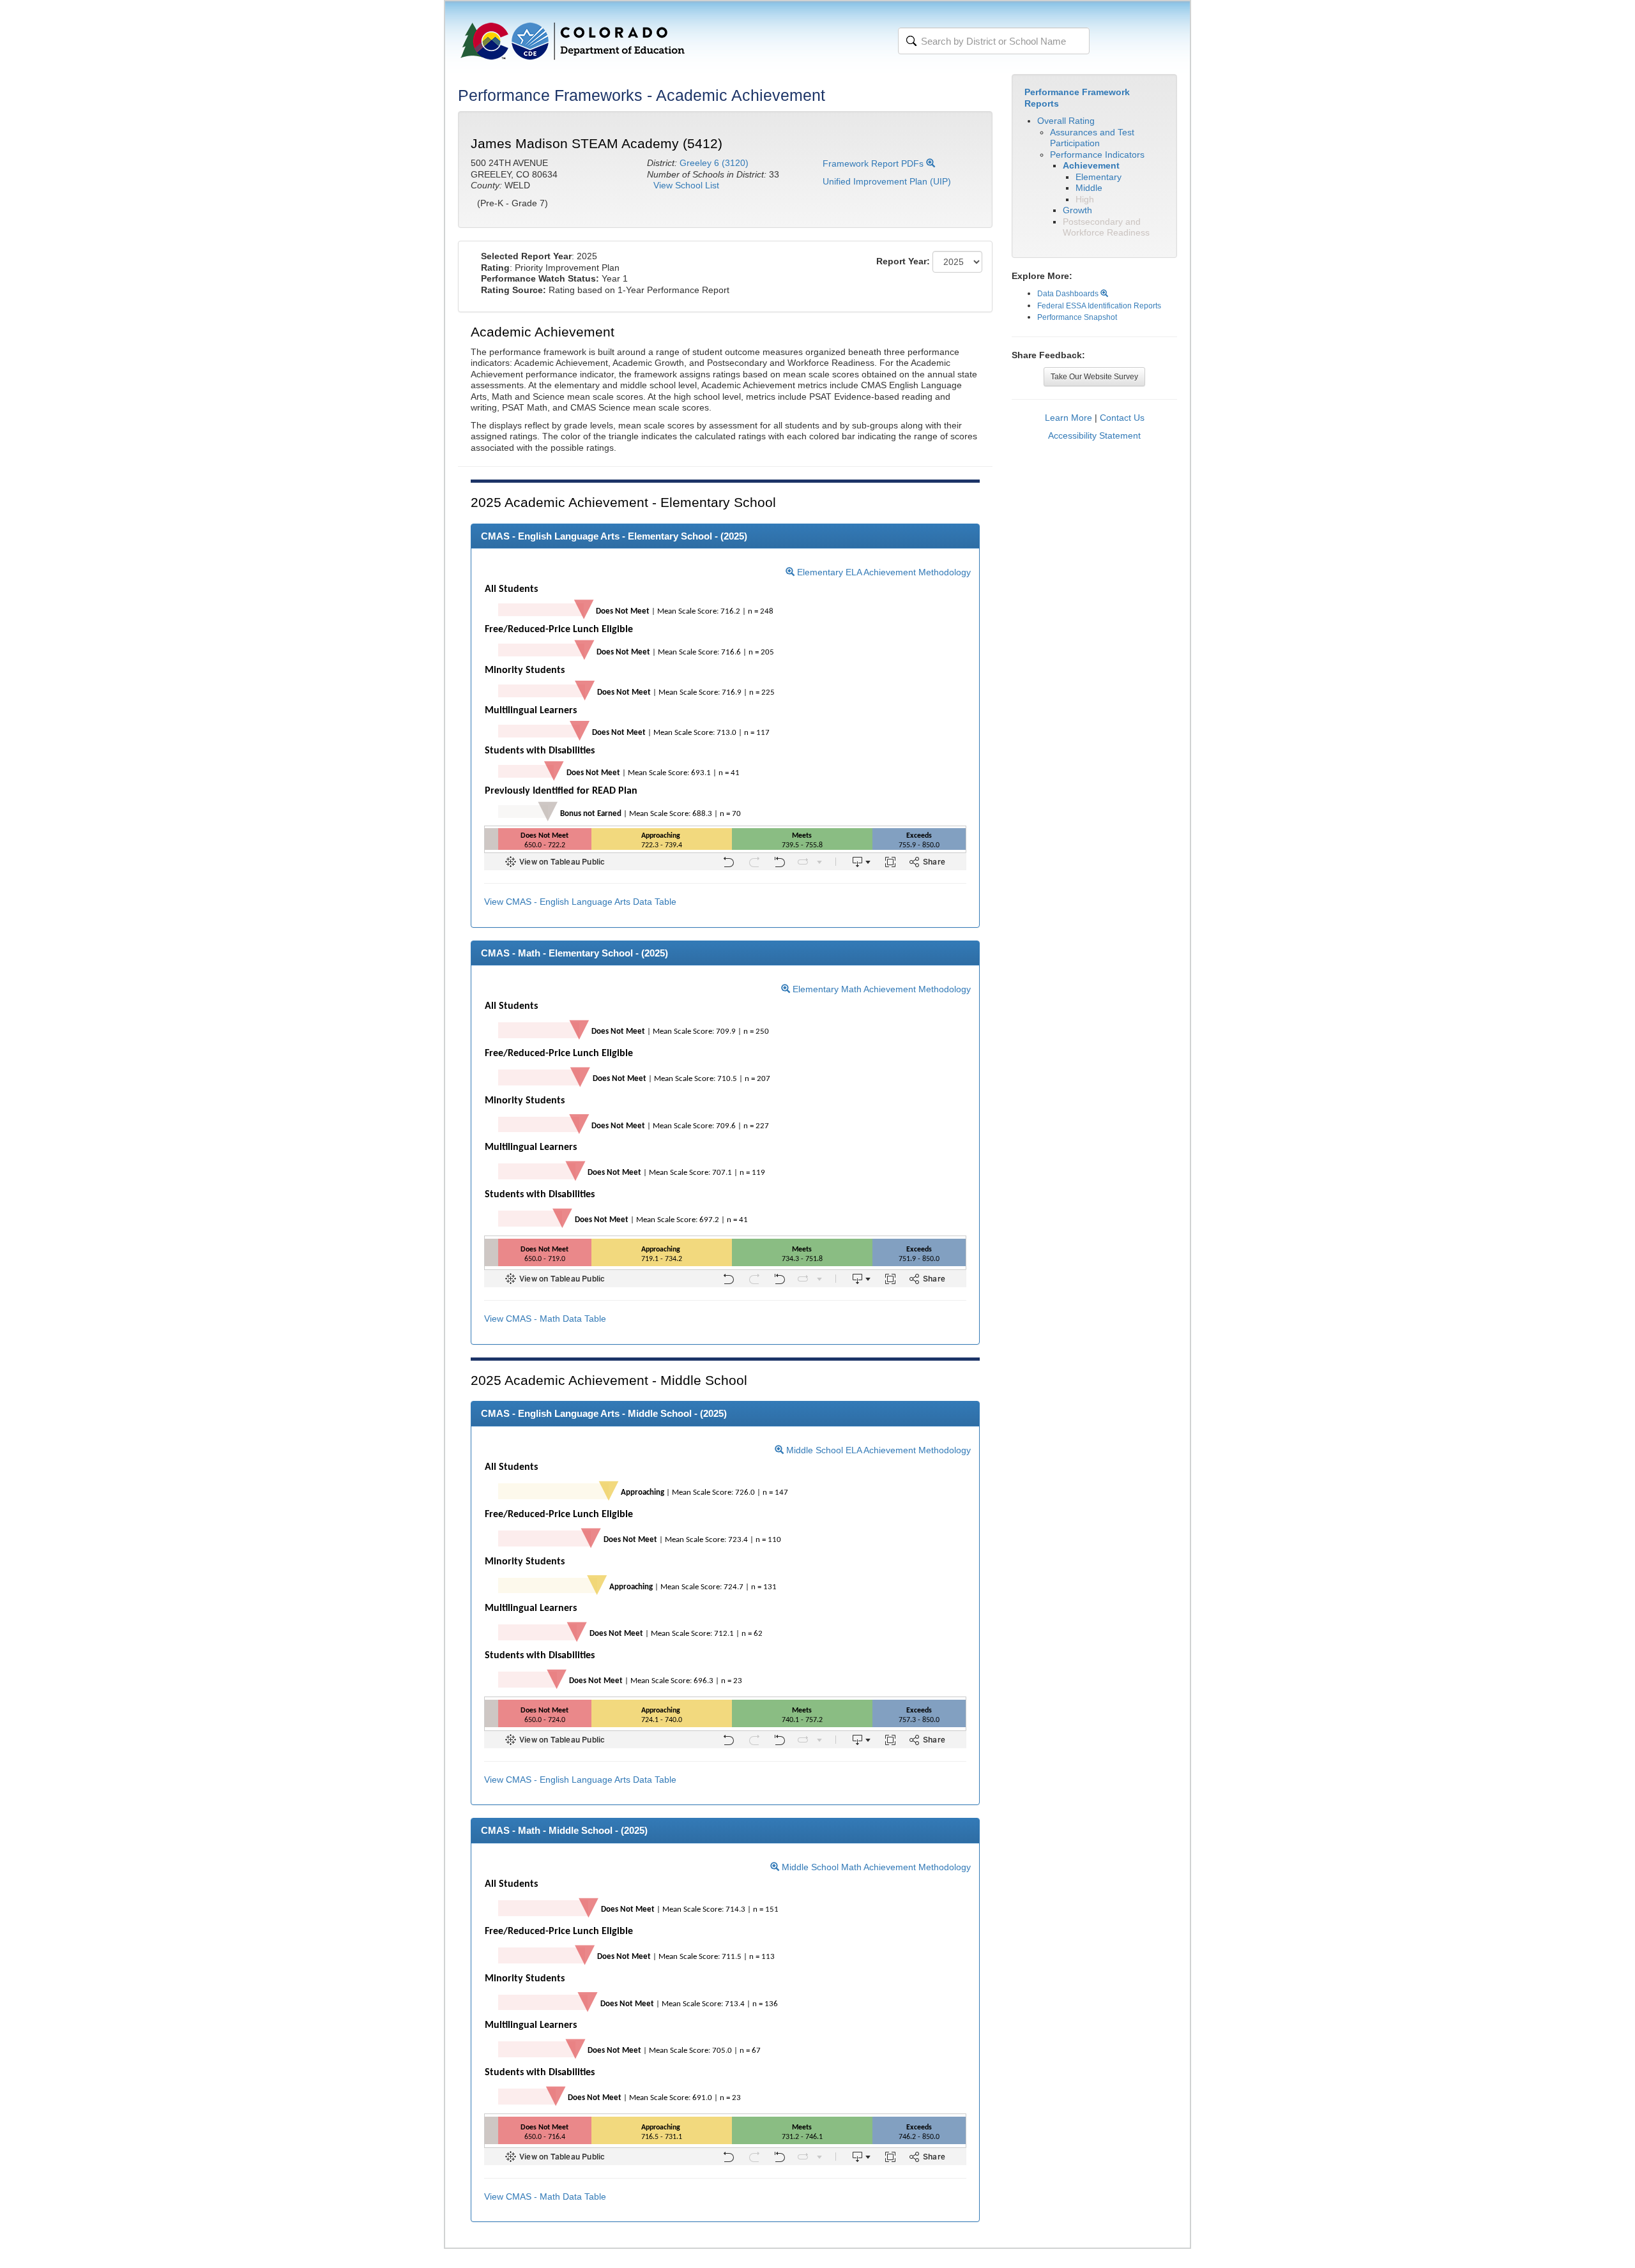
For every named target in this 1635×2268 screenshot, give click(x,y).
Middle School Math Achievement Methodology (875, 1867)
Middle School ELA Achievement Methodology (877, 1450)
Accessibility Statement (1094, 435)
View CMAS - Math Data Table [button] (545, 1319)
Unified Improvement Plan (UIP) (887, 181)
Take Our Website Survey (1094, 377)
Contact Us (1122, 418)
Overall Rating (1066, 121)
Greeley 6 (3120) (714, 163)
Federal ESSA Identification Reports (1099, 306)
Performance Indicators (1097, 155)
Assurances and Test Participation (1092, 138)
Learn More (1068, 418)
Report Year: (903, 261)
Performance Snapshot (1077, 317)
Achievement (1091, 165)
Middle (1089, 188)
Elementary (1099, 177)
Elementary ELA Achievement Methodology (883, 572)
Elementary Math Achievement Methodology (880, 989)
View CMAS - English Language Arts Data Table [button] (580, 902)
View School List (686, 185)
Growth (1077, 210)
